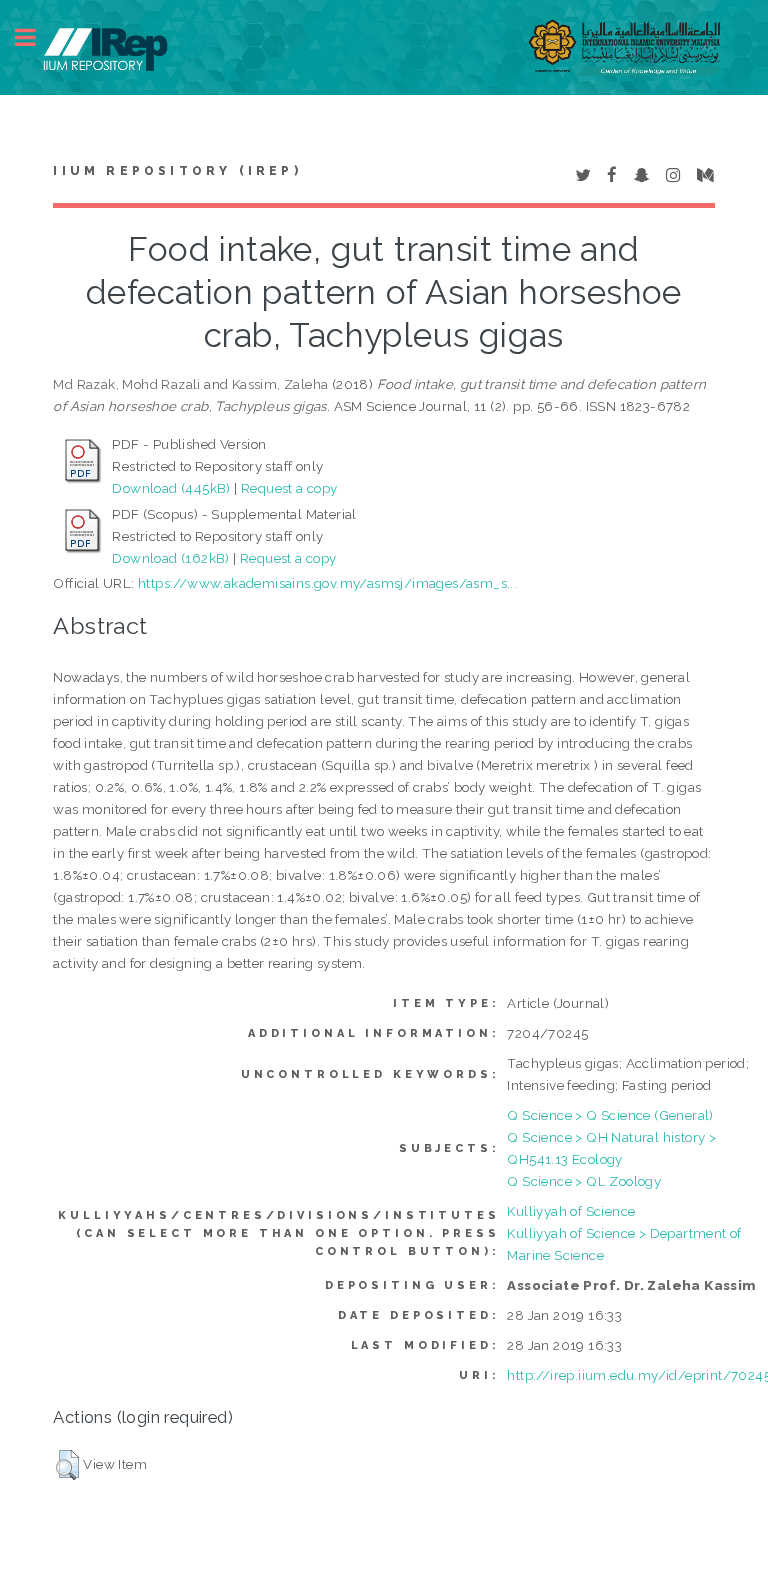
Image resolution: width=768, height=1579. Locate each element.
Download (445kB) (171, 488)
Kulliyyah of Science (571, 1211)
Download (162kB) (170, 558)
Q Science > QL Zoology (584, 1181)
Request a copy (289, 488)
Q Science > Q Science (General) (610, 1115)
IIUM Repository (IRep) (177, 171)
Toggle (36, 37)
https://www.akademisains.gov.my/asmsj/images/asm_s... (327, 583)
